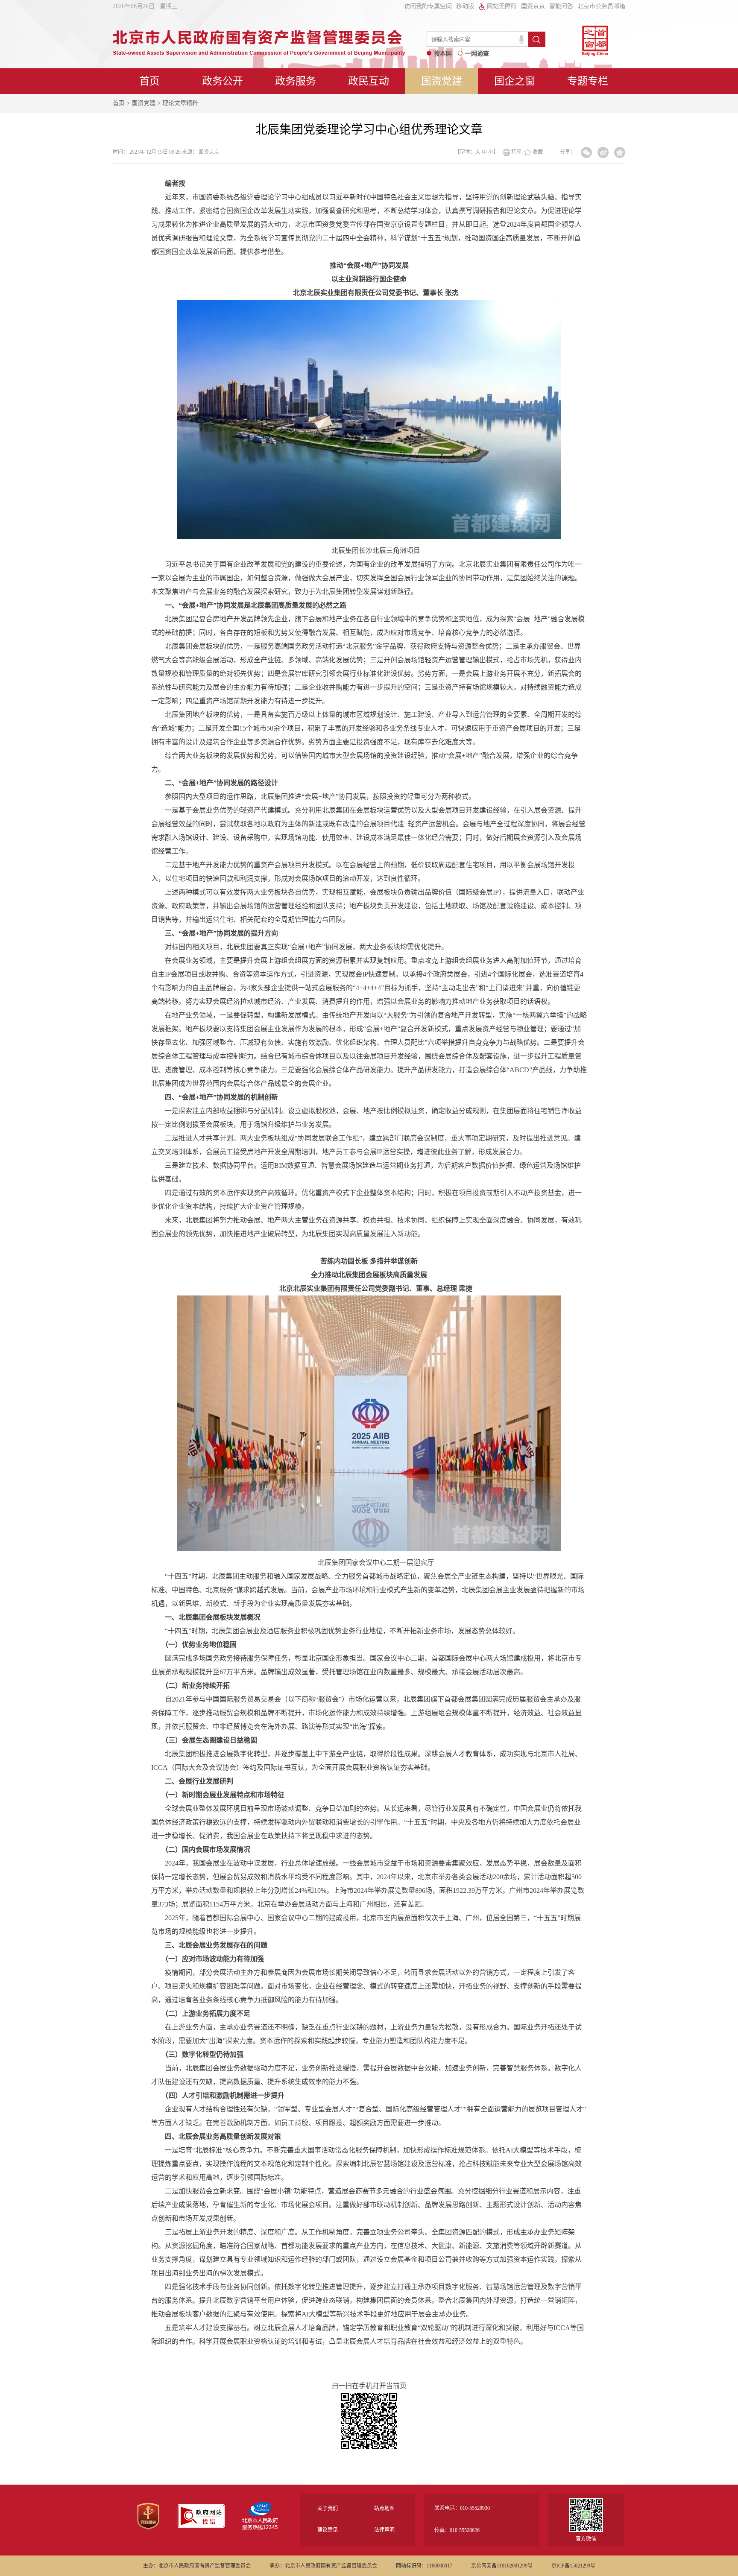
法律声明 (384, 2530)
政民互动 (369, 81)
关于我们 (328, 2509)
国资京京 (533, 6)
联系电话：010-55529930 (462, 2508)
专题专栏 (588, 81)
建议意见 (328, 2530)
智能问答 (561, 6)
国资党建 (442, 81)
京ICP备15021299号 (573, 2566)
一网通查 (477, 54)
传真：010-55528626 (457, 2530)
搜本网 (443, 54)
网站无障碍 (502, 6)
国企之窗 (515, 81)
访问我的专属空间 (428, 6)
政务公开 (223, 81)
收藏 (538, 152)
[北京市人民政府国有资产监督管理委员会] (259, 53)
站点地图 (384, 2509)
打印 (516, 152)
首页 (149, 81)
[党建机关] (148, 2528)
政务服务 (296, 81)
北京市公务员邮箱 (601, 6)
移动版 (465, 6)
